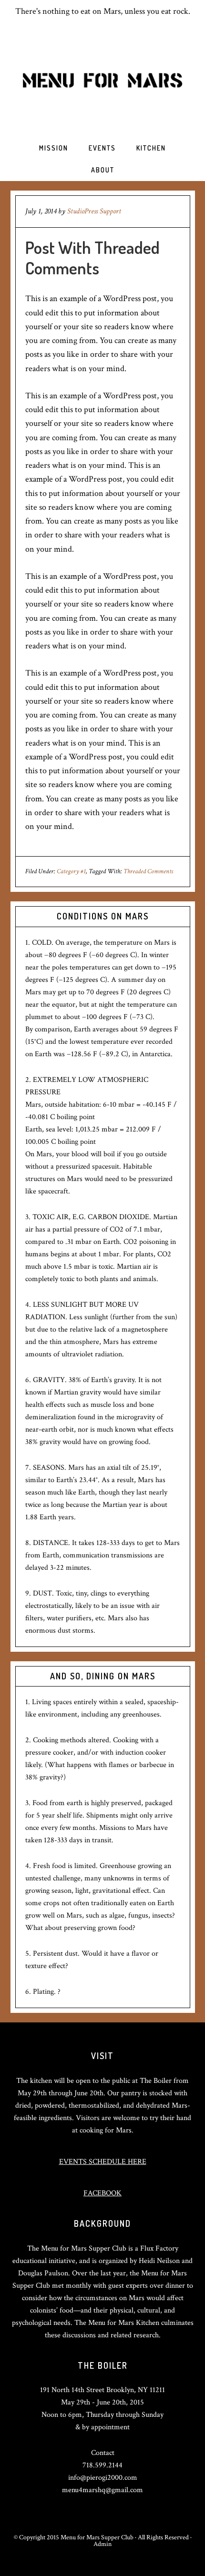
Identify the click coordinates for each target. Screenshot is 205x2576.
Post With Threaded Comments (92, 258)
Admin (102, 2544)
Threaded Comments (148, 871)
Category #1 (71, 871)
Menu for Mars (102, 80)
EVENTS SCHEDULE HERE (103, 2162)
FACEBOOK (102, 2193)
